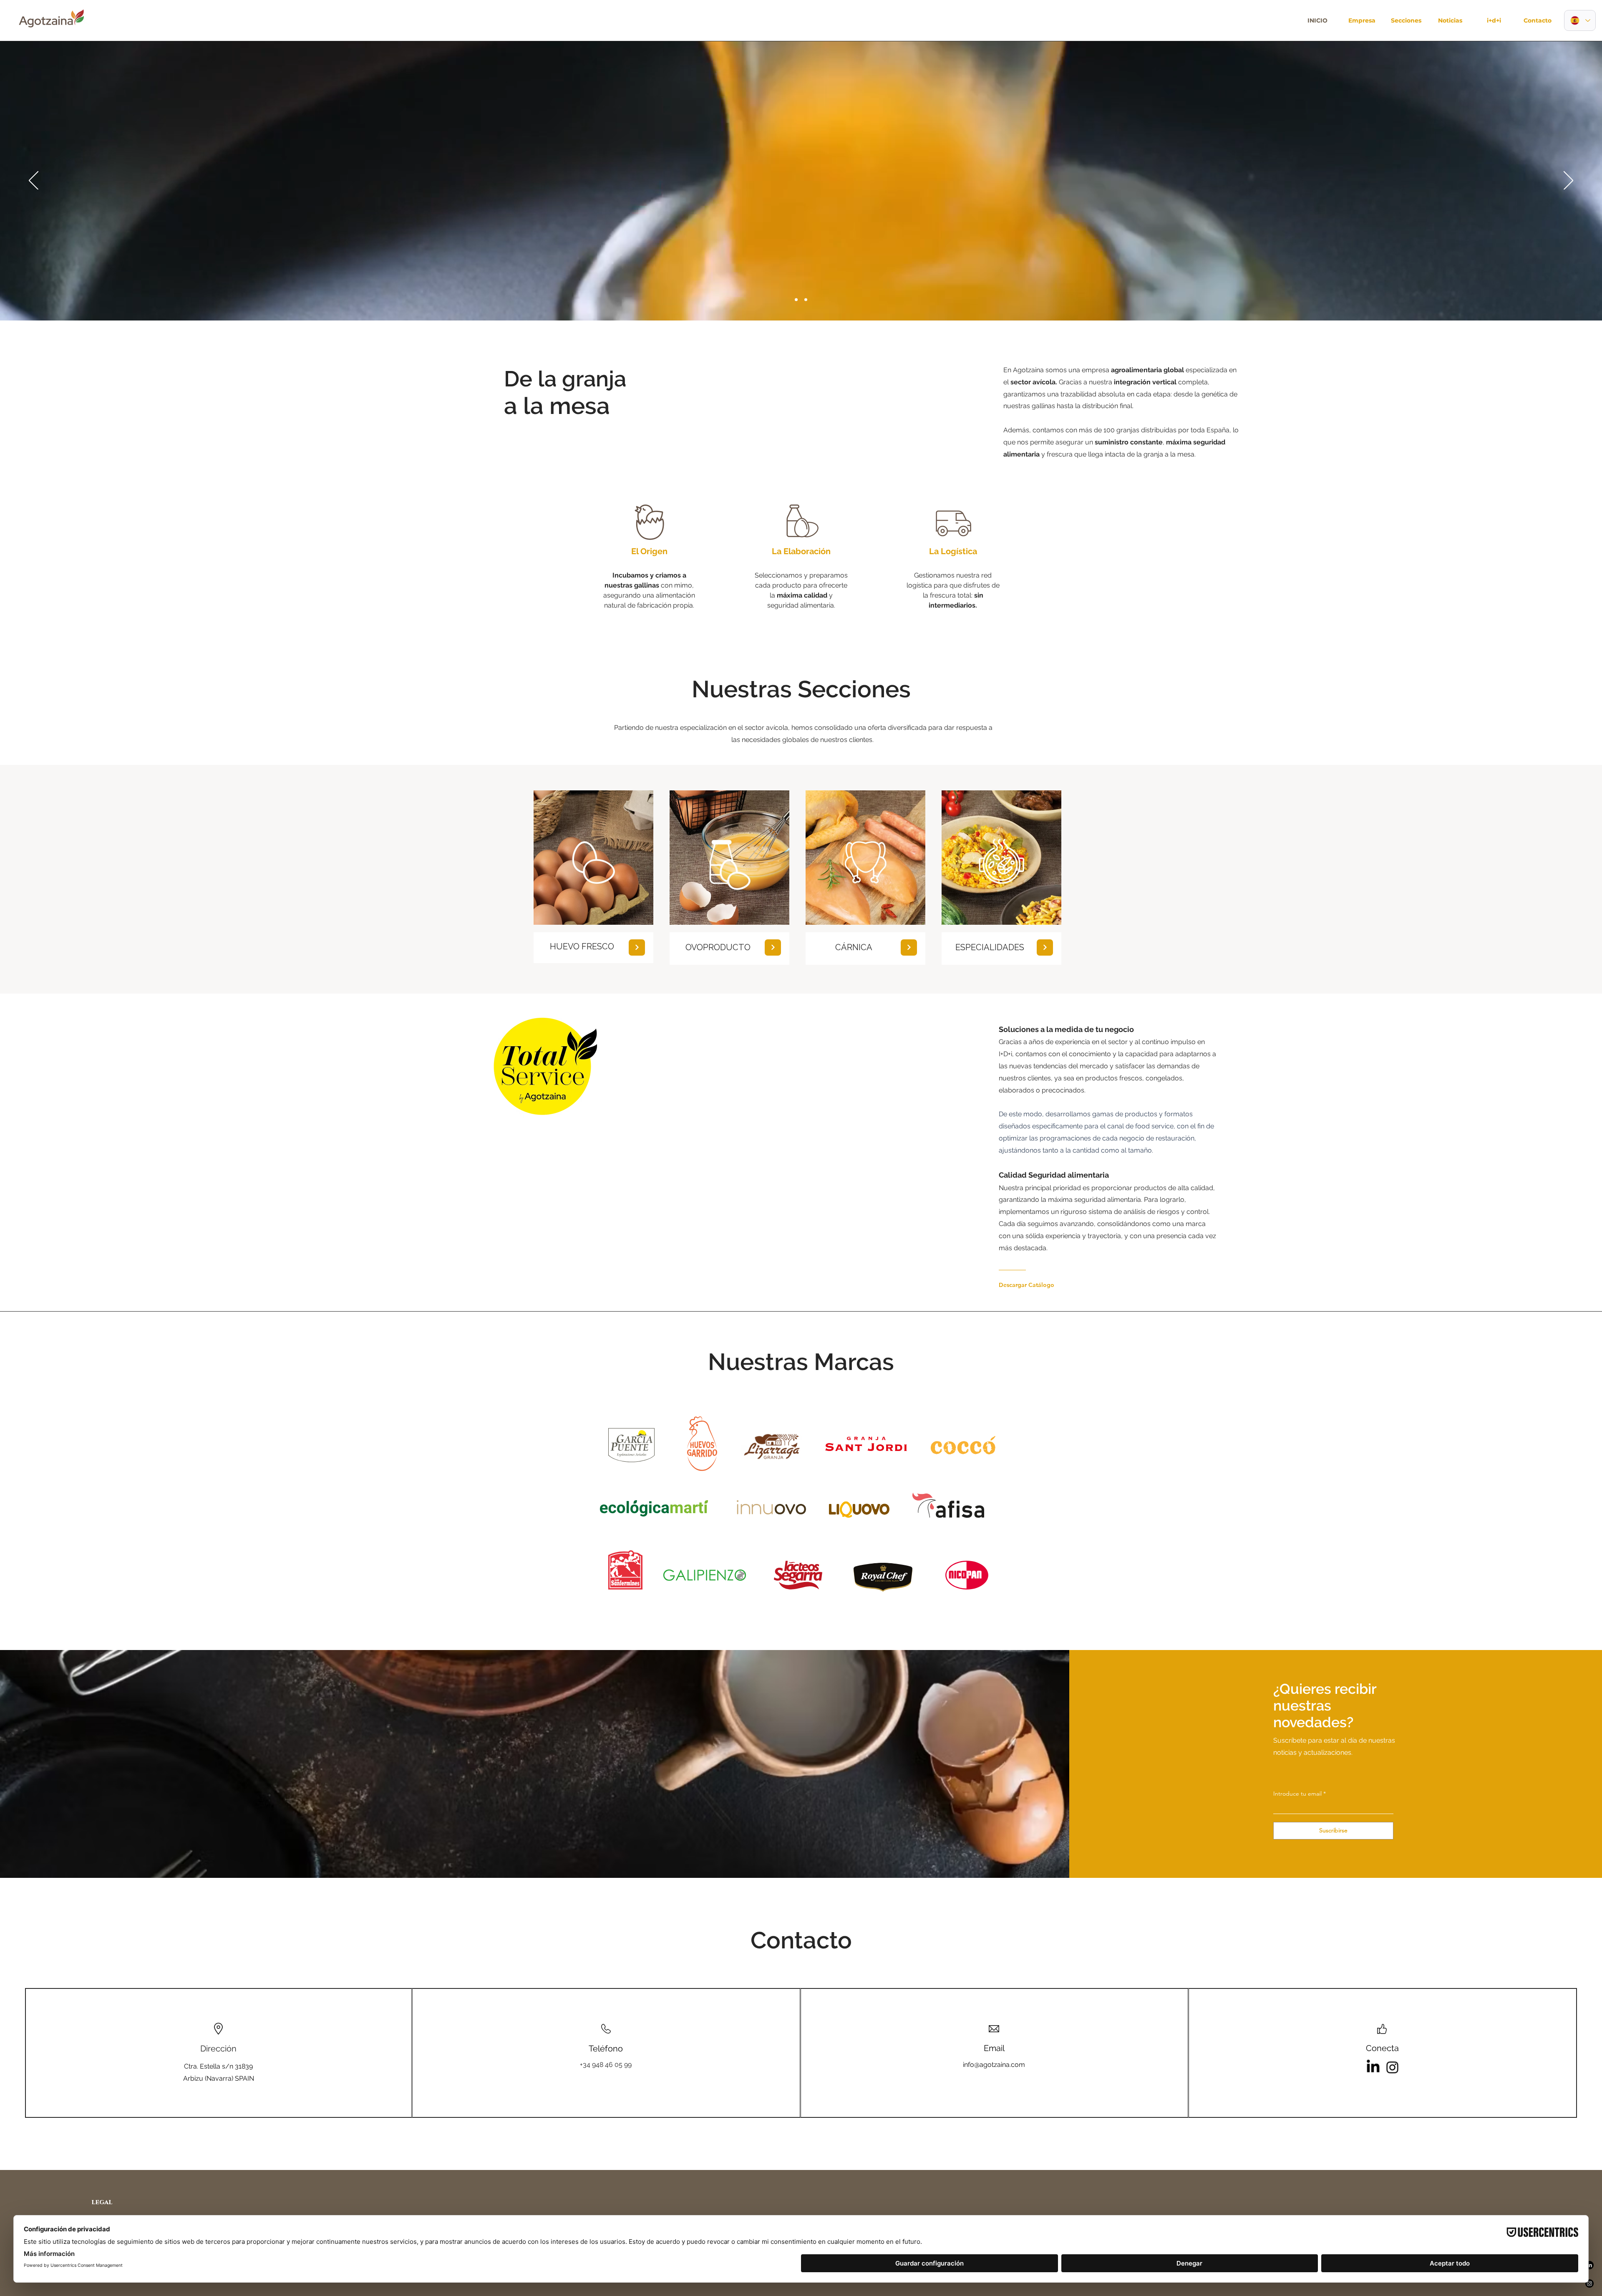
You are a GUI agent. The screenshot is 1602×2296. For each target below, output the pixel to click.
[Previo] (34, 181)
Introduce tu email (1297, 1794)
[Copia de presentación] (806, 300)
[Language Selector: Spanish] (1580, 20)
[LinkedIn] (1373, 2067)
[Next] (637, 947)
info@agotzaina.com (994, 2065)
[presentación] (796, 300)
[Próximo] (1568, 181)
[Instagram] (1393, 2067)
